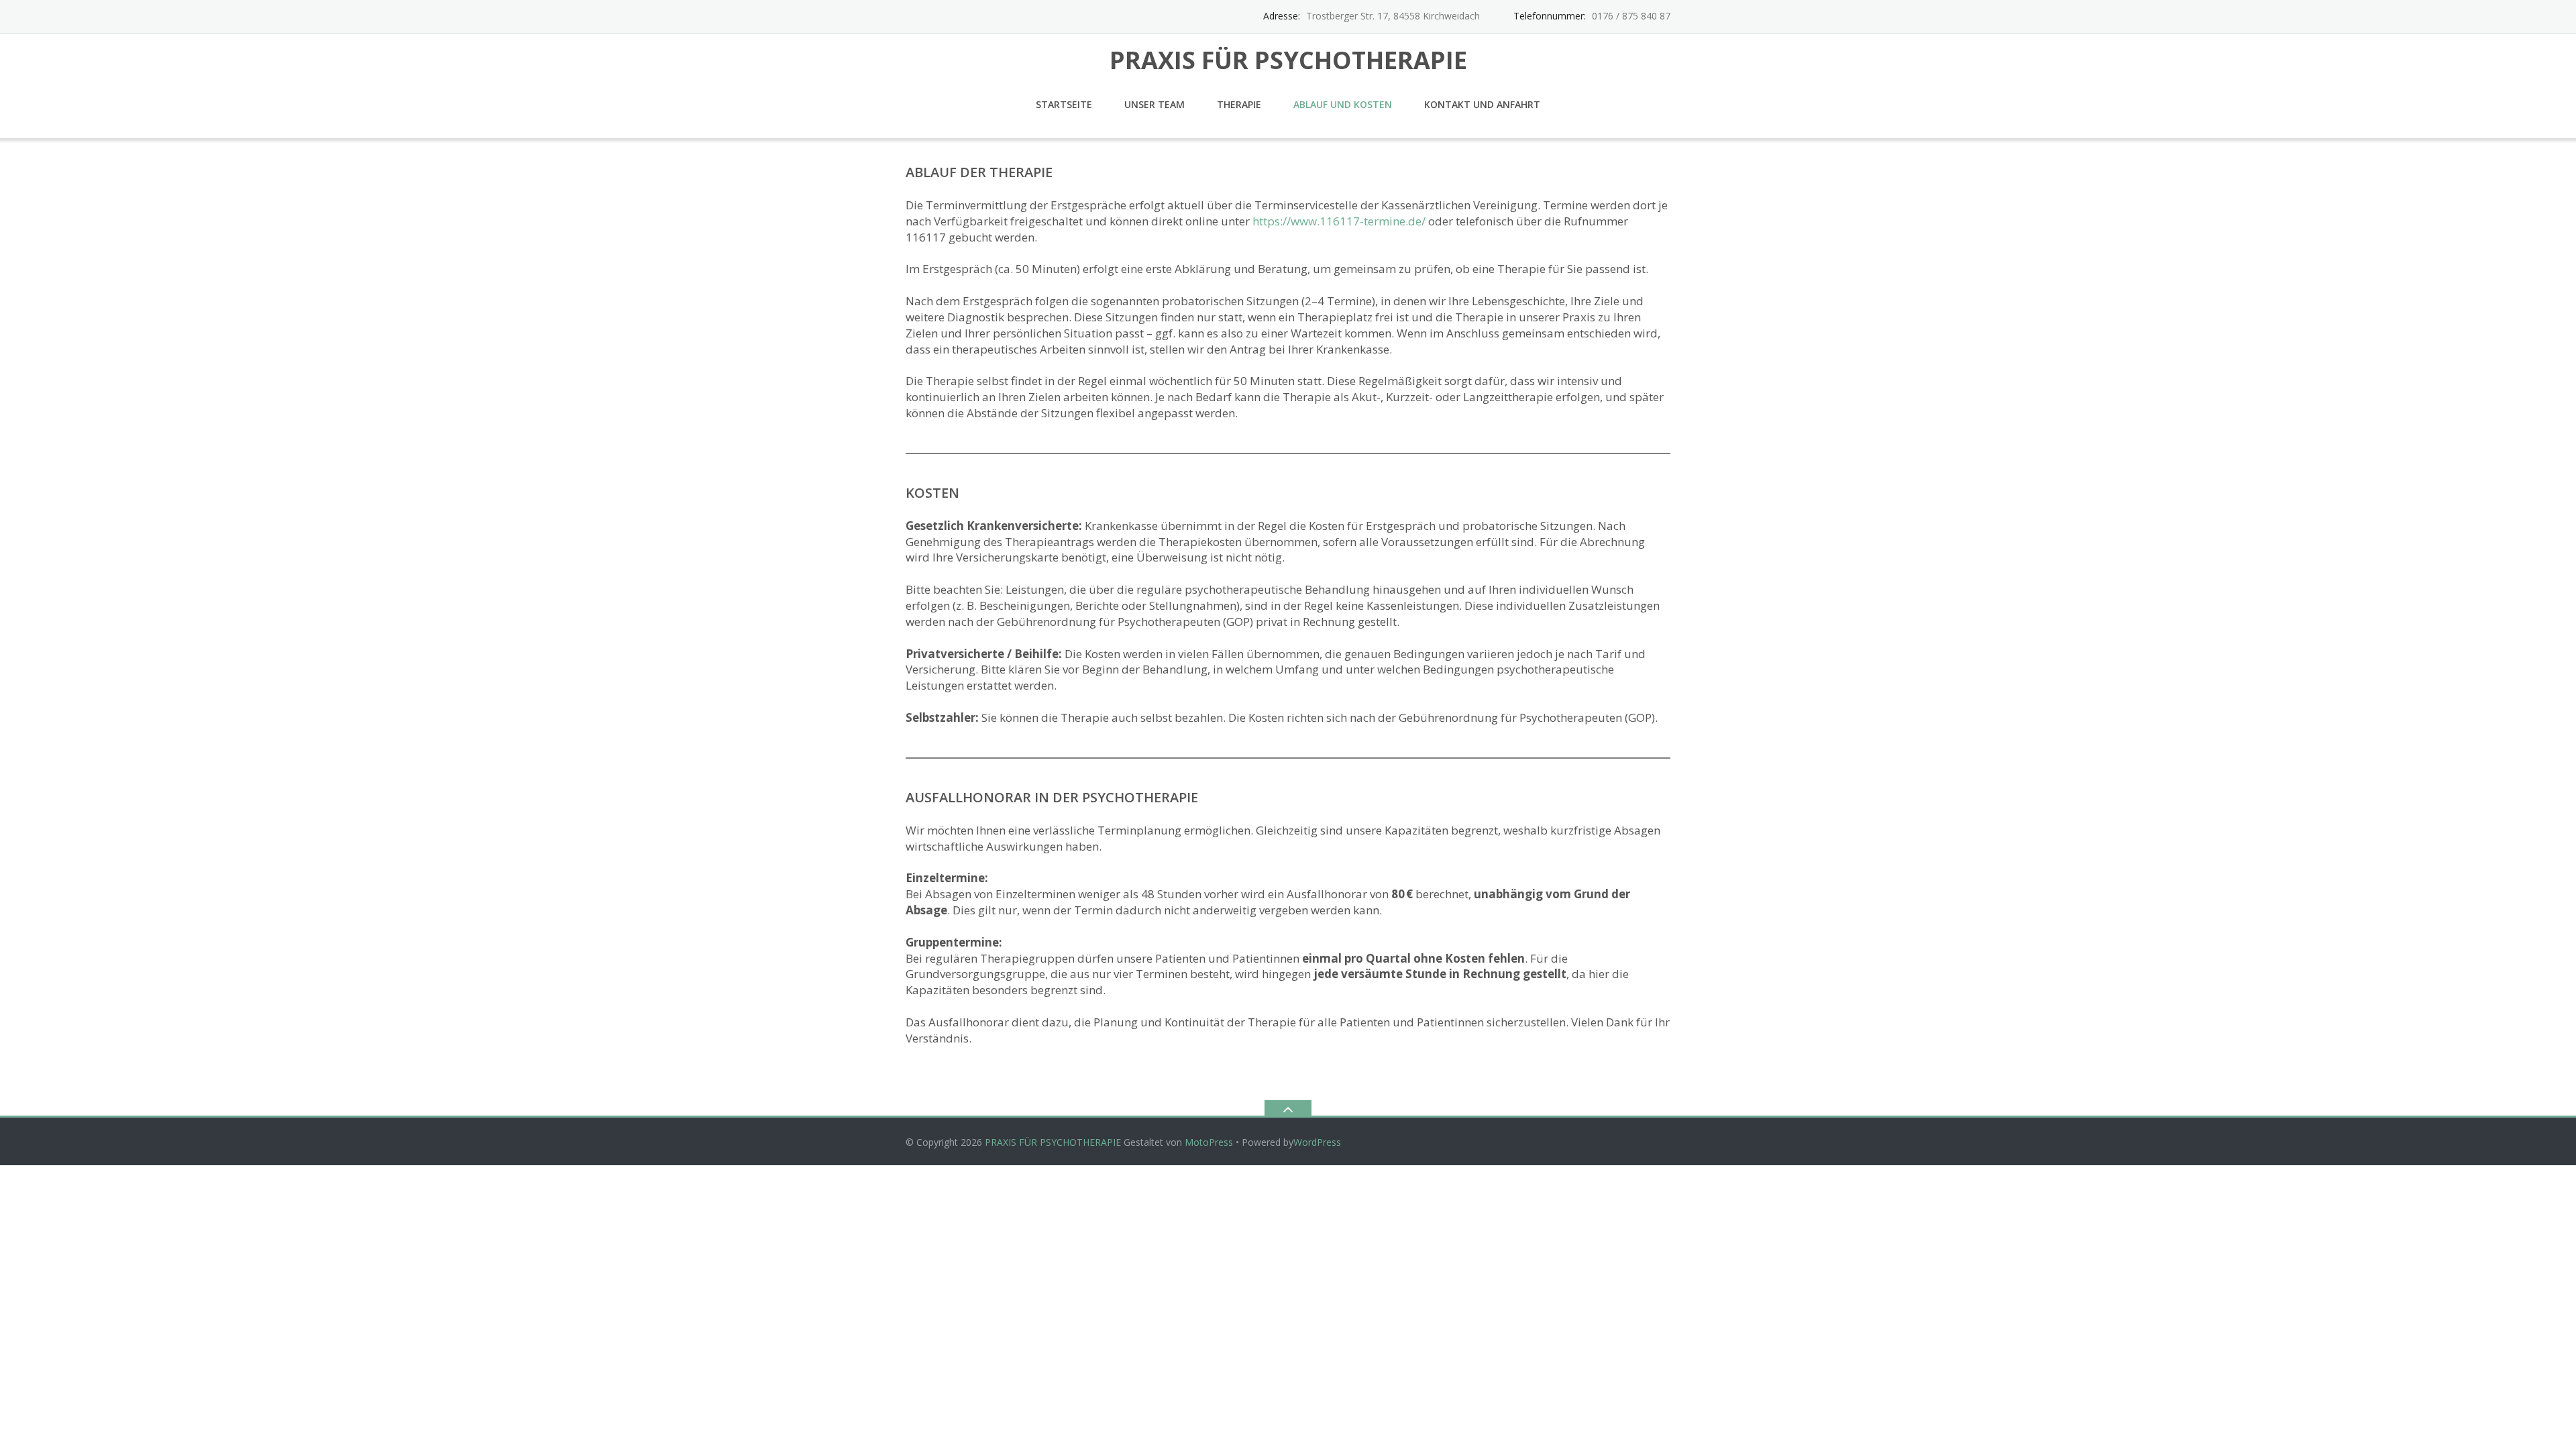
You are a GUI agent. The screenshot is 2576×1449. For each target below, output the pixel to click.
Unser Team (1155, 104)
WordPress (1317, 1142)
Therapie (1239, 104)
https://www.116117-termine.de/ (1339, 221)
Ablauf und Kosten (1343, 104)
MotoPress (1209, 1142)
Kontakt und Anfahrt (1482, 104)
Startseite (1064, 104)
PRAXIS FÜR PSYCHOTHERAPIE (1053, 1142)
